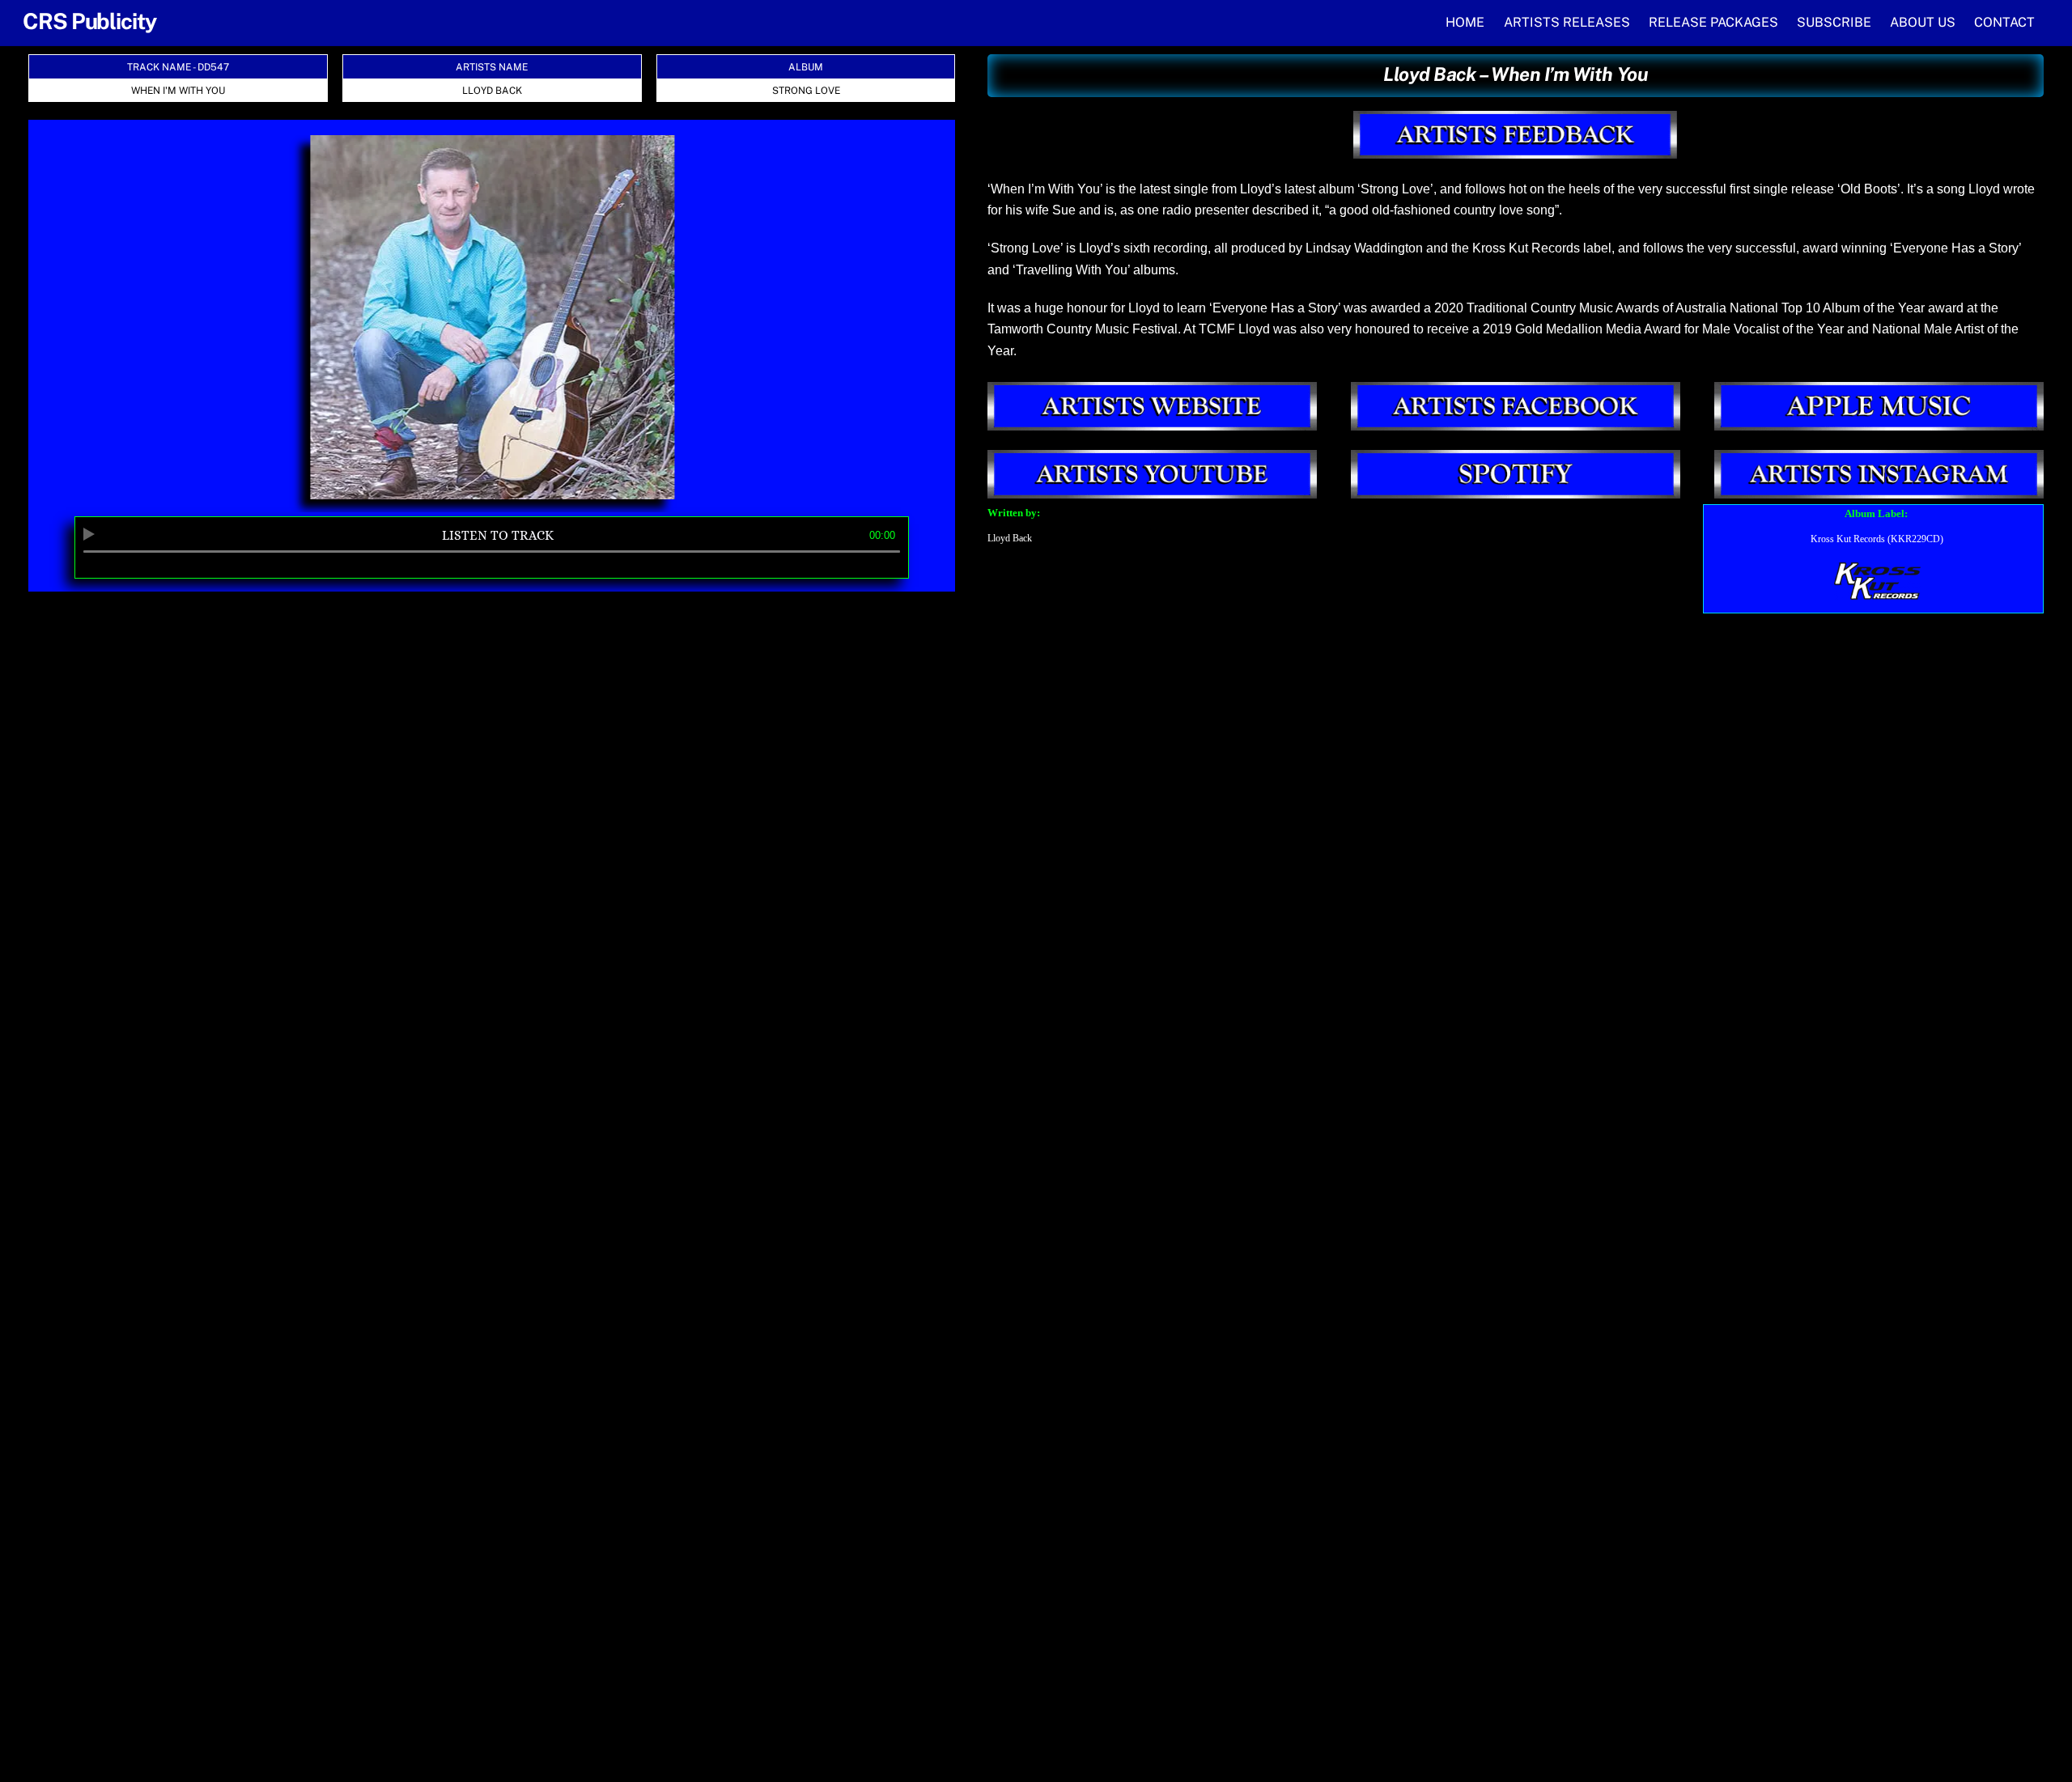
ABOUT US (1923, 22)
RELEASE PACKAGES (1713, 22)
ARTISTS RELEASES (1567, 22)
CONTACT (2004, 22)
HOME (1465, 22)
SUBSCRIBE (1834, 22)
